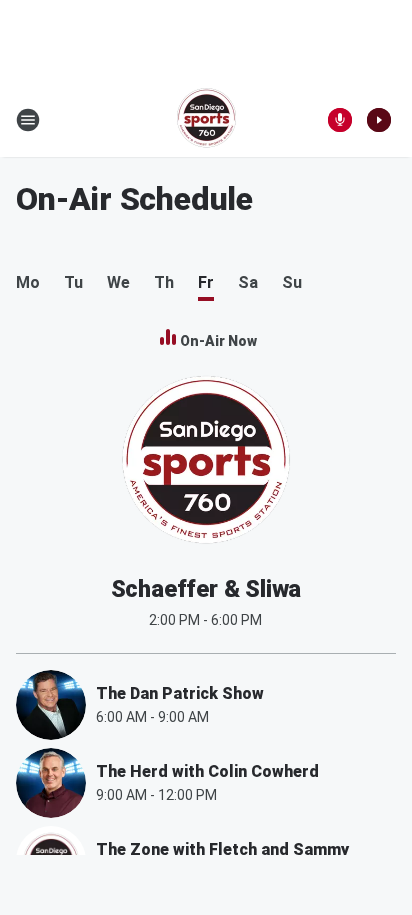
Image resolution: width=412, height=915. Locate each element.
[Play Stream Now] (379, 120)
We (118, 282)
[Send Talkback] (340, 120)
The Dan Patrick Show (180, 693)
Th (164, 282)
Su (292, 282)
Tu (73, 282)
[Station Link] (206, 120)
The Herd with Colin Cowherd (207, 771)
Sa (248, 282)
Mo (28, 282)
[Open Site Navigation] (28, 120)
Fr (206, 282)
